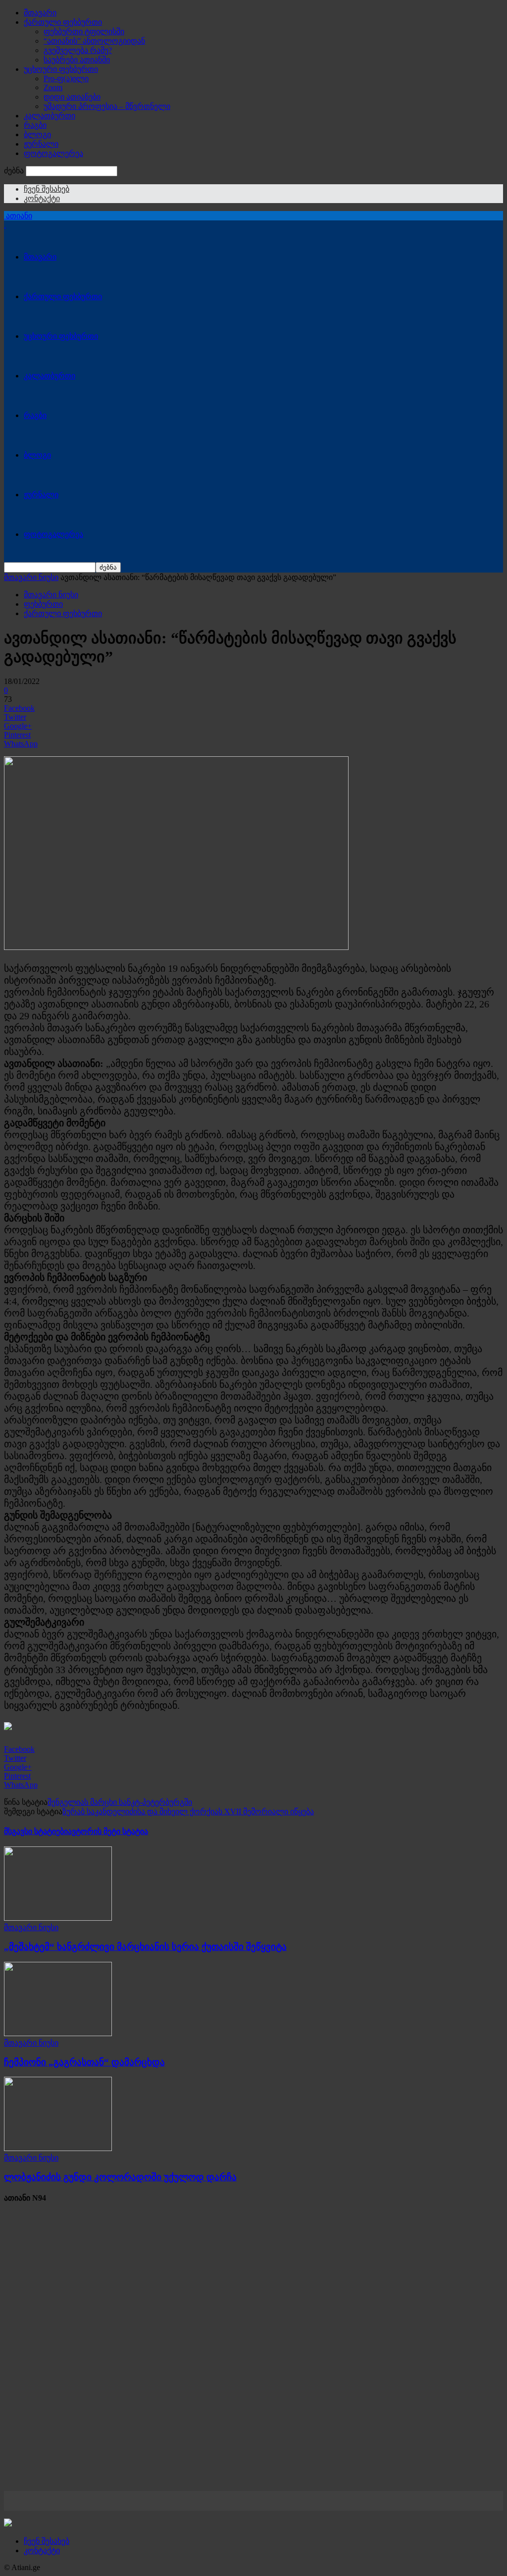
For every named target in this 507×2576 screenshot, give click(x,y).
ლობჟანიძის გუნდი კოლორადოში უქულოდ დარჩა (120, 2177)
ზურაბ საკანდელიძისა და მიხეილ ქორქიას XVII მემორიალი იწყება (188, 1812)
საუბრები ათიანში (77, 60)
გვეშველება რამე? (78, 50)
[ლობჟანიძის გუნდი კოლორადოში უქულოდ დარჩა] (58, 2148)
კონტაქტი (42, 198)
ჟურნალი (41, 144)
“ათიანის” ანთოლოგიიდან (94, 41)
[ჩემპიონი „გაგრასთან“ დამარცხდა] (58, 2033)
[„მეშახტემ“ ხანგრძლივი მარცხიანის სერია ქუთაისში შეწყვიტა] (58, 1918)
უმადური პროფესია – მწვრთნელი (107, 106)
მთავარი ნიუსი (31, 577)
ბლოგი (37, 134)
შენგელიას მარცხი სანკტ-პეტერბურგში (120, 1802)
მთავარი (40, 13)
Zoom (53, 87)
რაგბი (35, 125)
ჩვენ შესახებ (47, 189)
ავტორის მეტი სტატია (108, 1831)
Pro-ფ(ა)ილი (66, 79)
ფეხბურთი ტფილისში (84, 31)
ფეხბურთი (43, 604)
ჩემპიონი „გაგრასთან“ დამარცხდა (84, 2062)
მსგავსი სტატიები (36, 1831)
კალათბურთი (50, 116)
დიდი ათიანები (72, 97)
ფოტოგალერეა (53, 153)
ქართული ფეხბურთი (63, 22)
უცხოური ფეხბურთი (61, 69)
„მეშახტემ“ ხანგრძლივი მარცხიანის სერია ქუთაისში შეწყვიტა (145, 1947)
